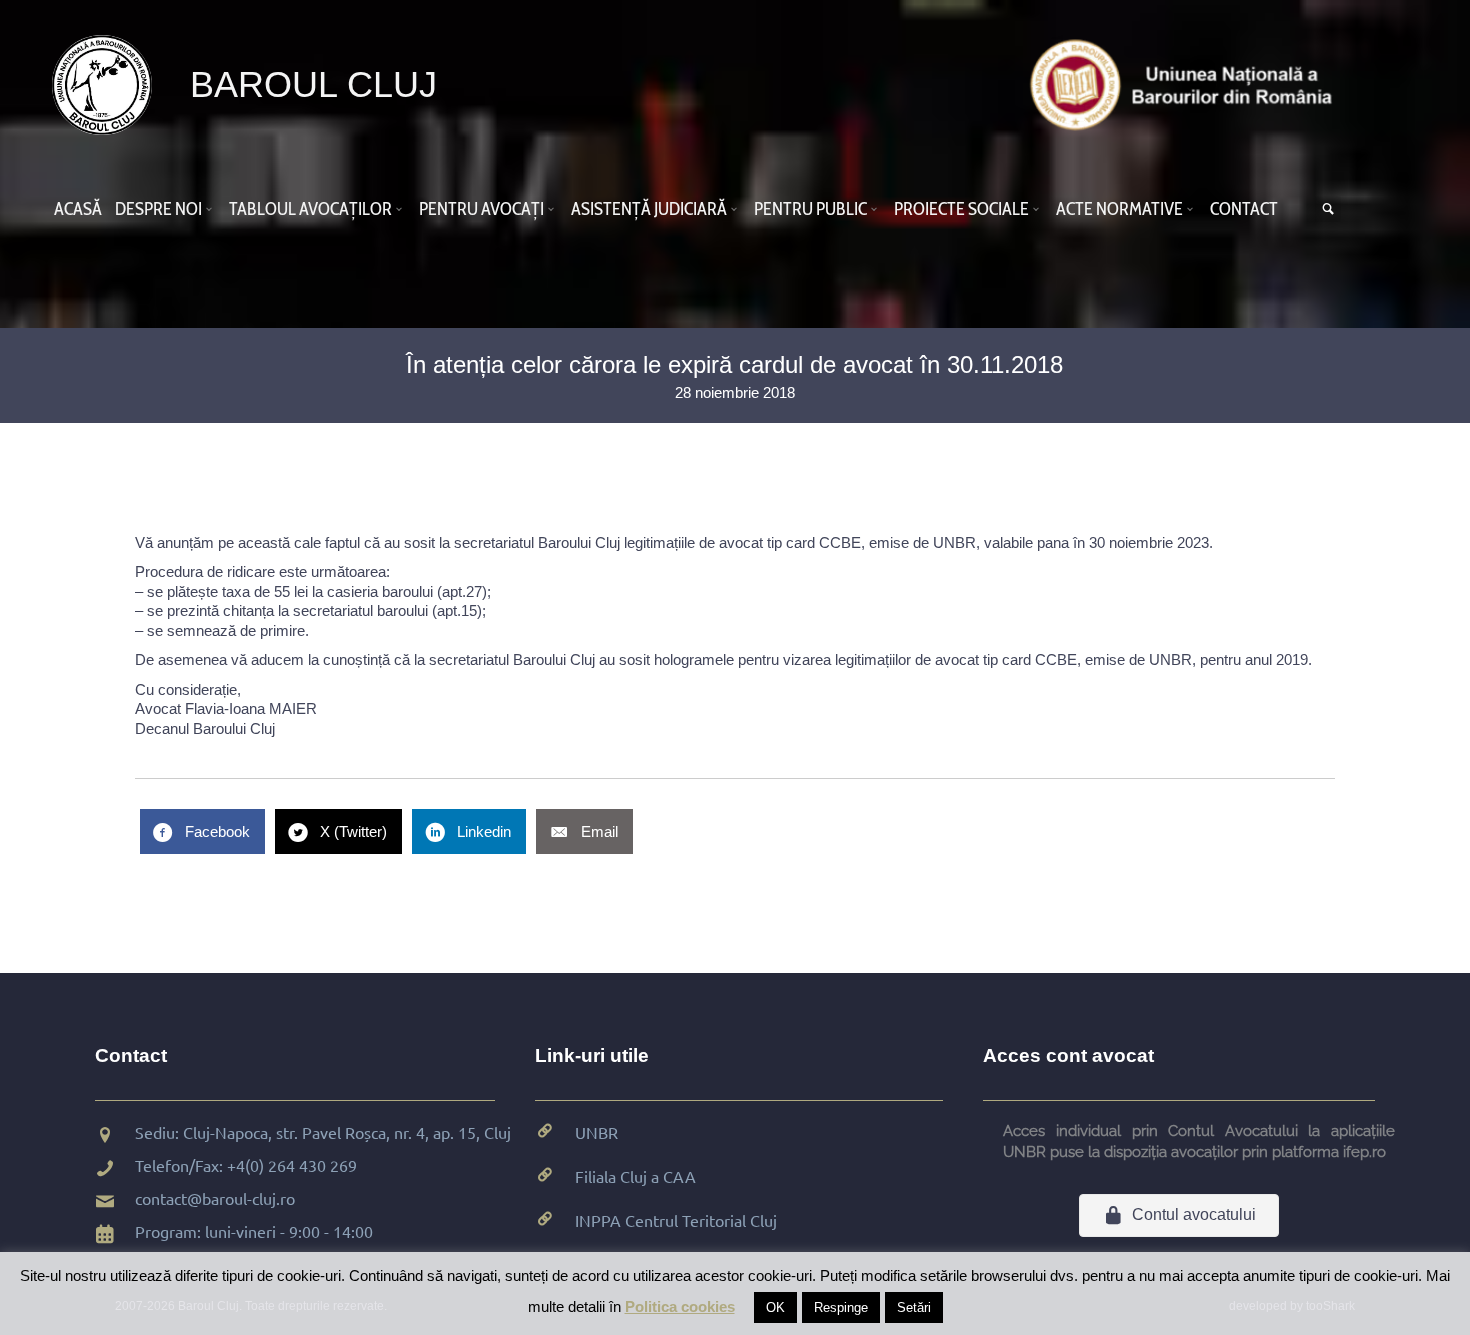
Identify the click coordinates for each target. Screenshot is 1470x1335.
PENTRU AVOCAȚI (481, 209)
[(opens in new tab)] (1186, 83)
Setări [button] (914, 1307)
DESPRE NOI (158, 209)
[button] (212, 209)
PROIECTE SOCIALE (961, 209)
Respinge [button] (841, 1307)
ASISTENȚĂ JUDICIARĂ (649, 209)
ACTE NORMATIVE (1119, 209)
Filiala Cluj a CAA (635, 1176)
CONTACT (1244, 209)
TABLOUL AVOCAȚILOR (310, 209)
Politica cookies (680, 1306)
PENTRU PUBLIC (810, 209)
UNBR (596, 1132)
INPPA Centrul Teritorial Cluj (676, 1220)
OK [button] (775, 1307)
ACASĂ (78, 209)
